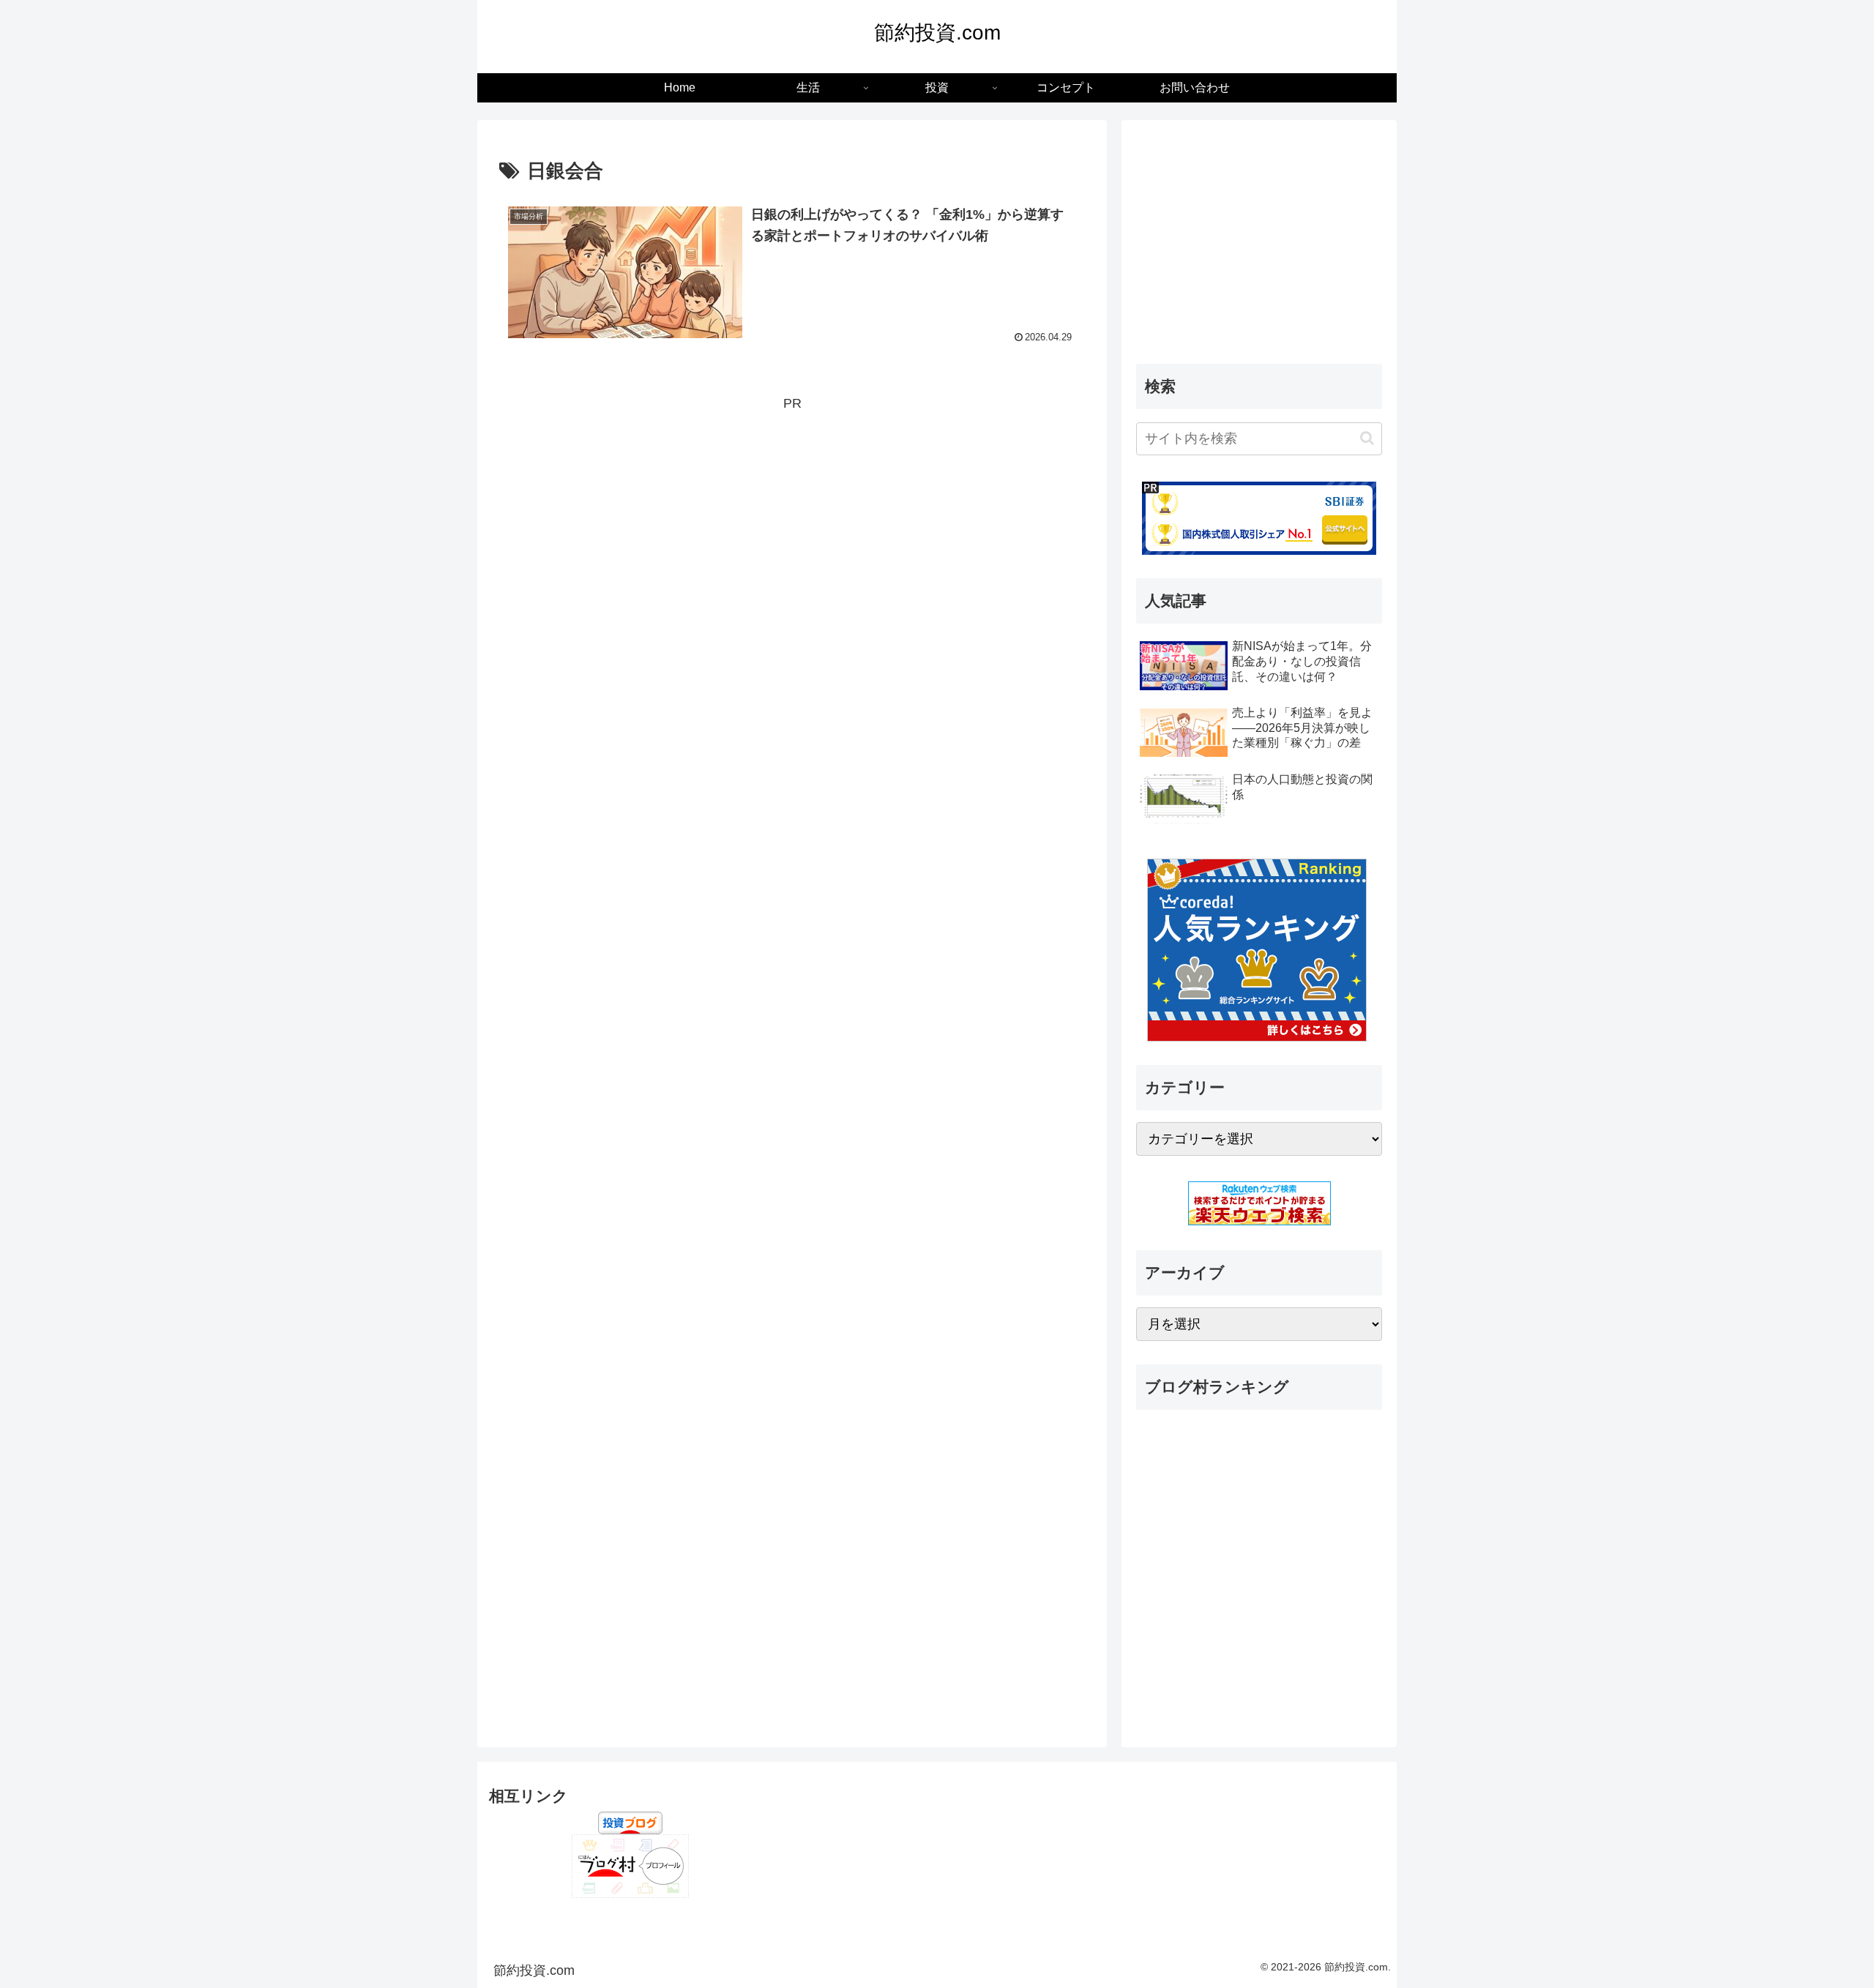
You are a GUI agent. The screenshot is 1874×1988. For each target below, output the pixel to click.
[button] (1367, 438)
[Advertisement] (792, 518)
